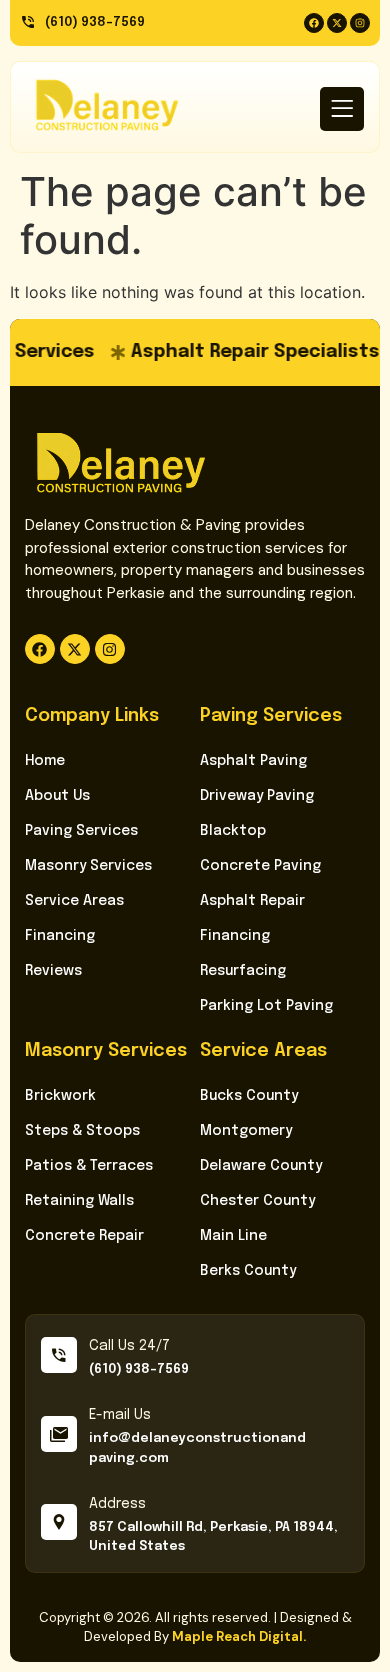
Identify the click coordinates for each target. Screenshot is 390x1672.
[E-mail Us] (59, 1434)
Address (117, 1504)
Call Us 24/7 (129, 1346)
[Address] (59, 1522)
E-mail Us (120, 1415)
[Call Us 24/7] (59, 1355)
